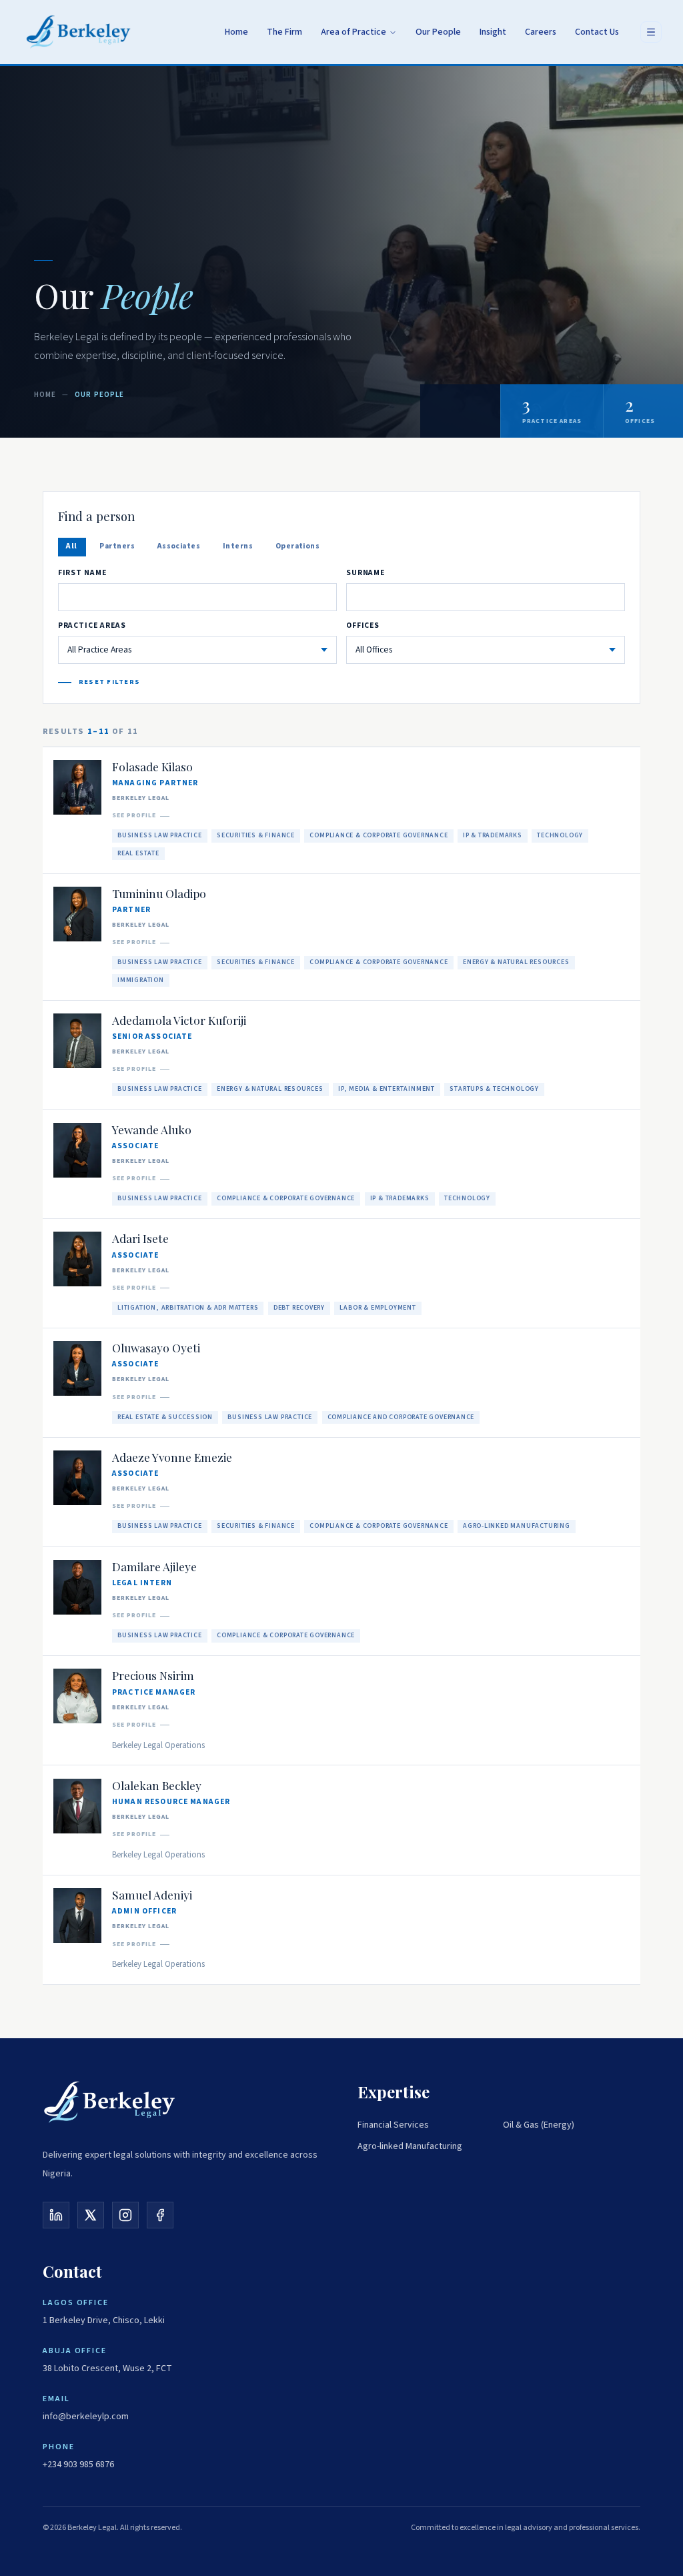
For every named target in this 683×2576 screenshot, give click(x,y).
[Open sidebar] (651, 32)
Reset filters (109, 682)
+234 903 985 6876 (78, 2465)
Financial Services (393, 2125)
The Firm (284, 32)
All (71, 546)
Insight (493, 32)
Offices (363, 625)
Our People (438, 32)
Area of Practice (354, 32)
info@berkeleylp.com (86, 2417)
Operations (298, 546)
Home (236, 32)
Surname (366, 573)
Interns (238, 546)
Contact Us (597, 32)
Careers (541, 32)
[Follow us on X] (91, 2215)
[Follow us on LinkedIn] (56, 2215)
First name (82, 573)
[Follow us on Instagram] (125, 2215)
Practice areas (92, 625)
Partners (117, 546)
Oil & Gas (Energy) (539, 2125)
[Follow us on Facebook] (160, 2215)
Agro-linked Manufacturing (410, 2146)
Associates (179, 546)
